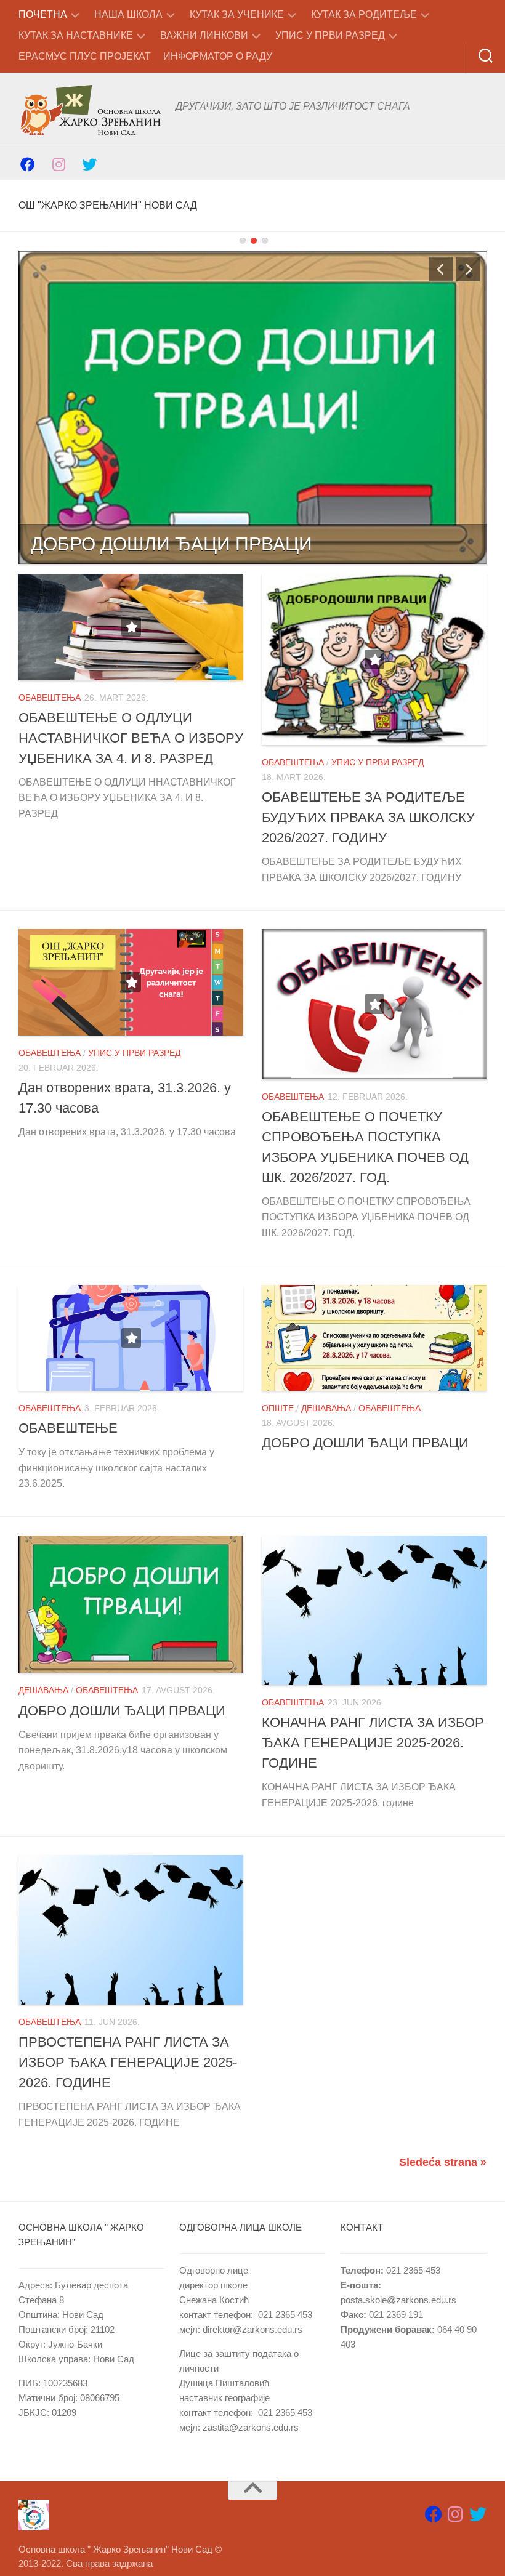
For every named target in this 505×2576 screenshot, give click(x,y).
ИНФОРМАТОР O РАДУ (218, 56)
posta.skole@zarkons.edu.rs (398, 2300)
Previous (441, 269)
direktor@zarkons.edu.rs (252, 2329)
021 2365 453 (285, 2315)
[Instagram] (59, 163)
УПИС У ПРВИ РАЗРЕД (330, 35)
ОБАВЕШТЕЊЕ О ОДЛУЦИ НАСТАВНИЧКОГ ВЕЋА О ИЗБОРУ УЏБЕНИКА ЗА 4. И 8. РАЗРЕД (131, 738)
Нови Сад (83, 2315)
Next (468, 269)
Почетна (43, 14)
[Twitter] (89, 163)
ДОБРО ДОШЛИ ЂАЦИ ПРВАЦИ (172, 544)
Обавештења (50, 698)
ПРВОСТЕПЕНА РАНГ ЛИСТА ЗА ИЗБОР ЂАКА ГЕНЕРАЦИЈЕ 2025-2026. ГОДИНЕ (128, 2062)
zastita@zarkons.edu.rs (251, 2427)
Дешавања (326, 1408)
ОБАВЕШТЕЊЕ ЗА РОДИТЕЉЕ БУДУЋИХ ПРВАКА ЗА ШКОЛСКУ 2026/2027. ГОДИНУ (368, 817)
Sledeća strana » (443, 2162)
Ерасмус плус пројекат (85, 56)
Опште (278, 1408)
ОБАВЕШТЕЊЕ (68, 1428)
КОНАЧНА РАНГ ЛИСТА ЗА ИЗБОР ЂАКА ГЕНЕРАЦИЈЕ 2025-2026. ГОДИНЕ (373, 1743)
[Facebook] (28, 163)
